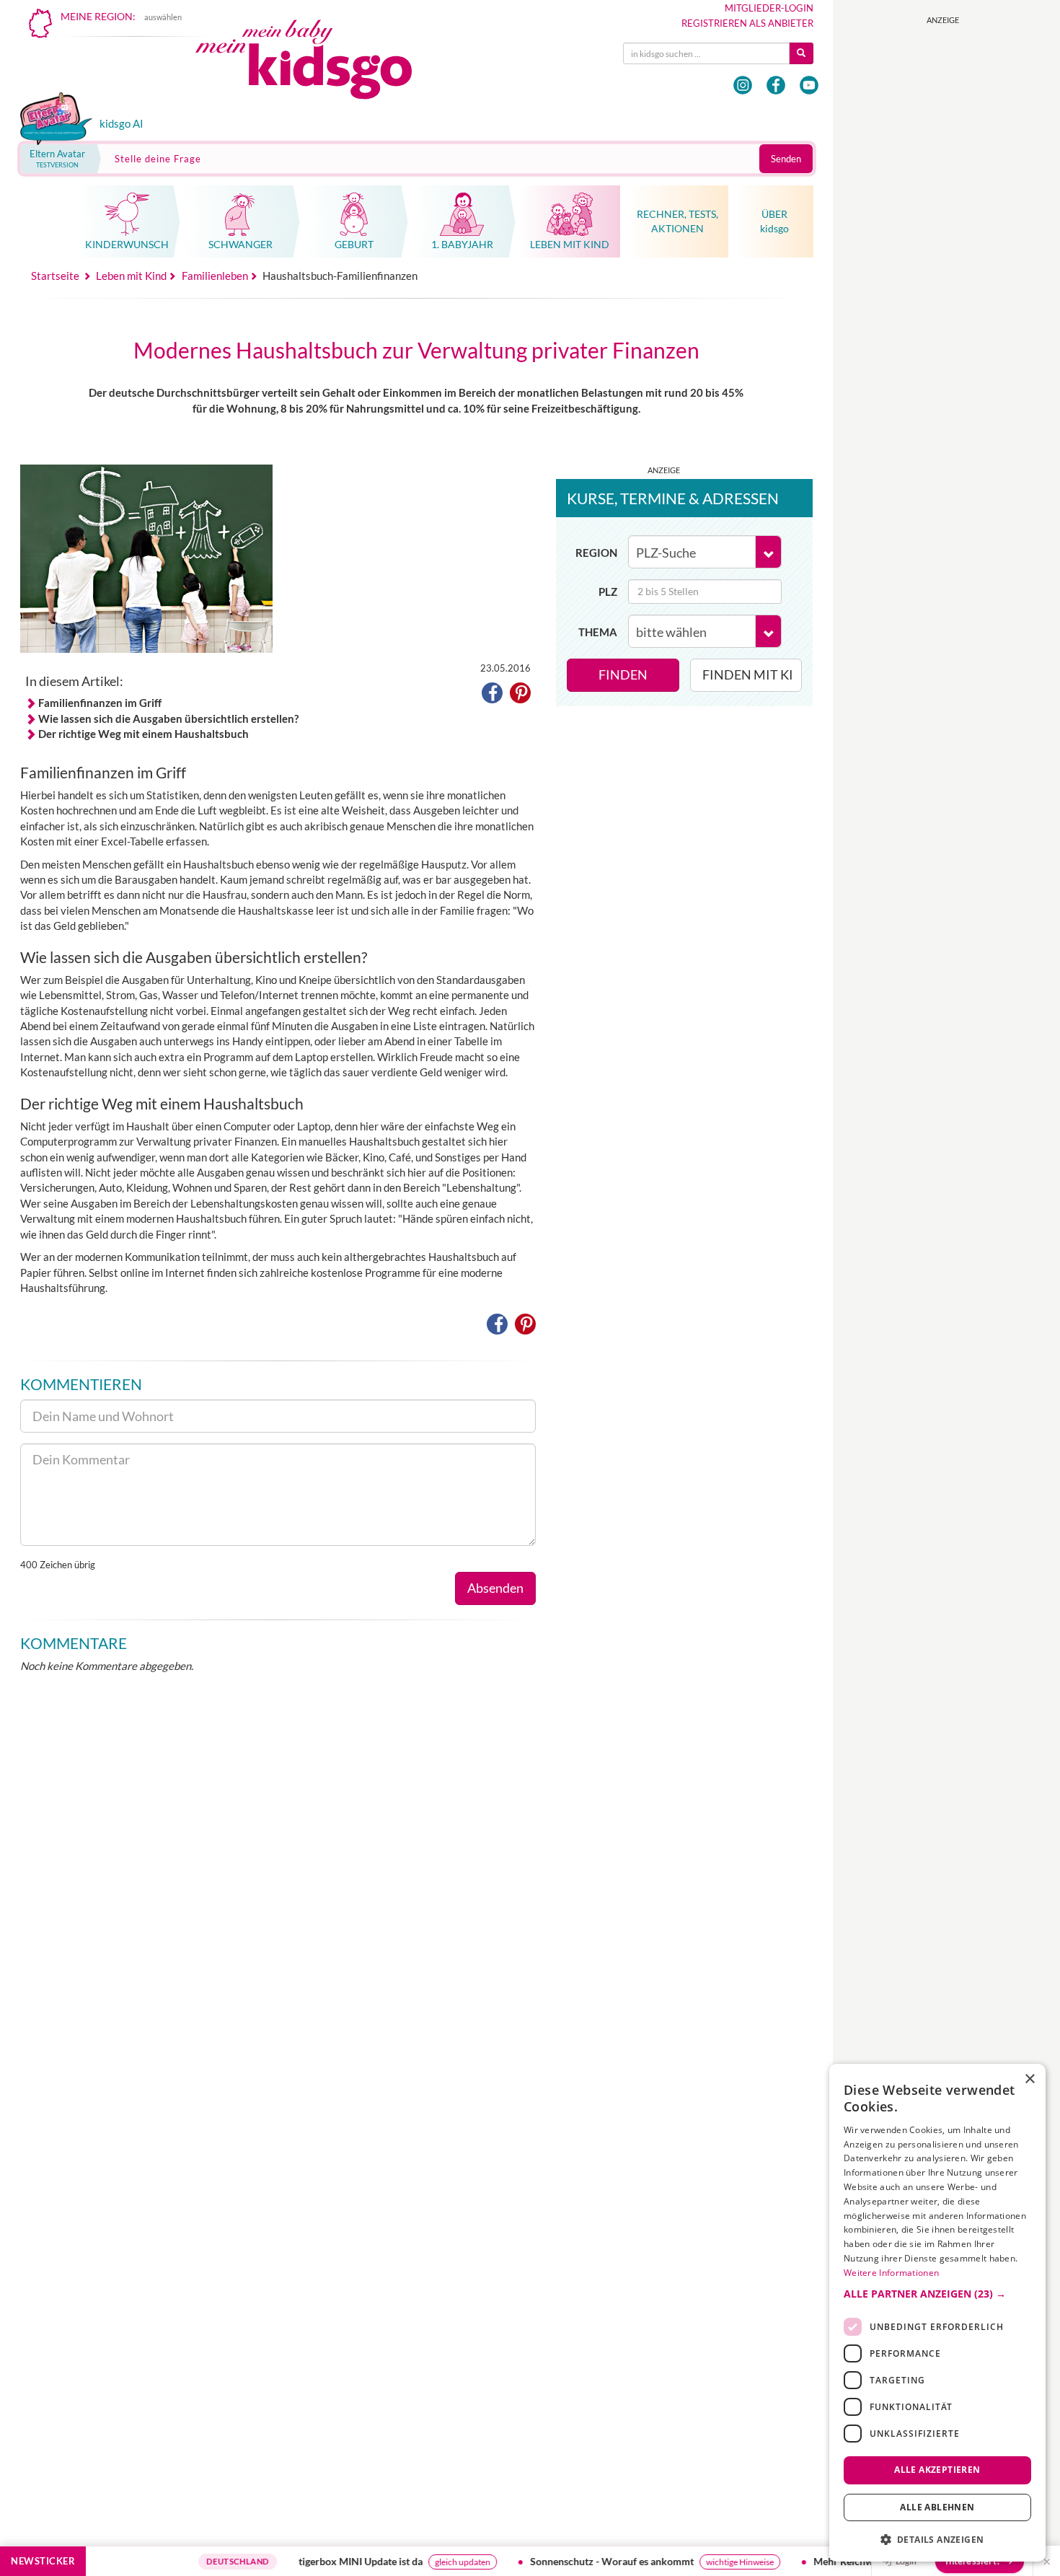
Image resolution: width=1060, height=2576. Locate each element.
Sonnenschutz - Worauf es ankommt (582, 2561)
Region (596, 553)
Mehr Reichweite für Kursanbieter (861, 2561)
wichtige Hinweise (710, 2562)
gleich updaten (433, 2562)
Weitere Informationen (891, 2273)
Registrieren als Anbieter (747, 23)
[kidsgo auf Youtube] (809, 85)
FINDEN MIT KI (748, 674)
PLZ (608, 592)
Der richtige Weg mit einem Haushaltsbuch (143, 734)
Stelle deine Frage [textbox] (158, 159)
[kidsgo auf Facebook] (776, 85)
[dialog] (937, 2313)
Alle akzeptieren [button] (937, 2470)
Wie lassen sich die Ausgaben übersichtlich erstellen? (168, 718)
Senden (786, 159)
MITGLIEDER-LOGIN (769, 8)
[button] (492, 695)
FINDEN (623, 674)
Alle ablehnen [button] (937, 2507)
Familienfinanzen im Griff (100, 703)
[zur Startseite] (316, 63)
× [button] (1029, 2079)
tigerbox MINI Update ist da (331, 2561)
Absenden (495, 1588)
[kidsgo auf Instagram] (743, 85)
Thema (598, 632)
